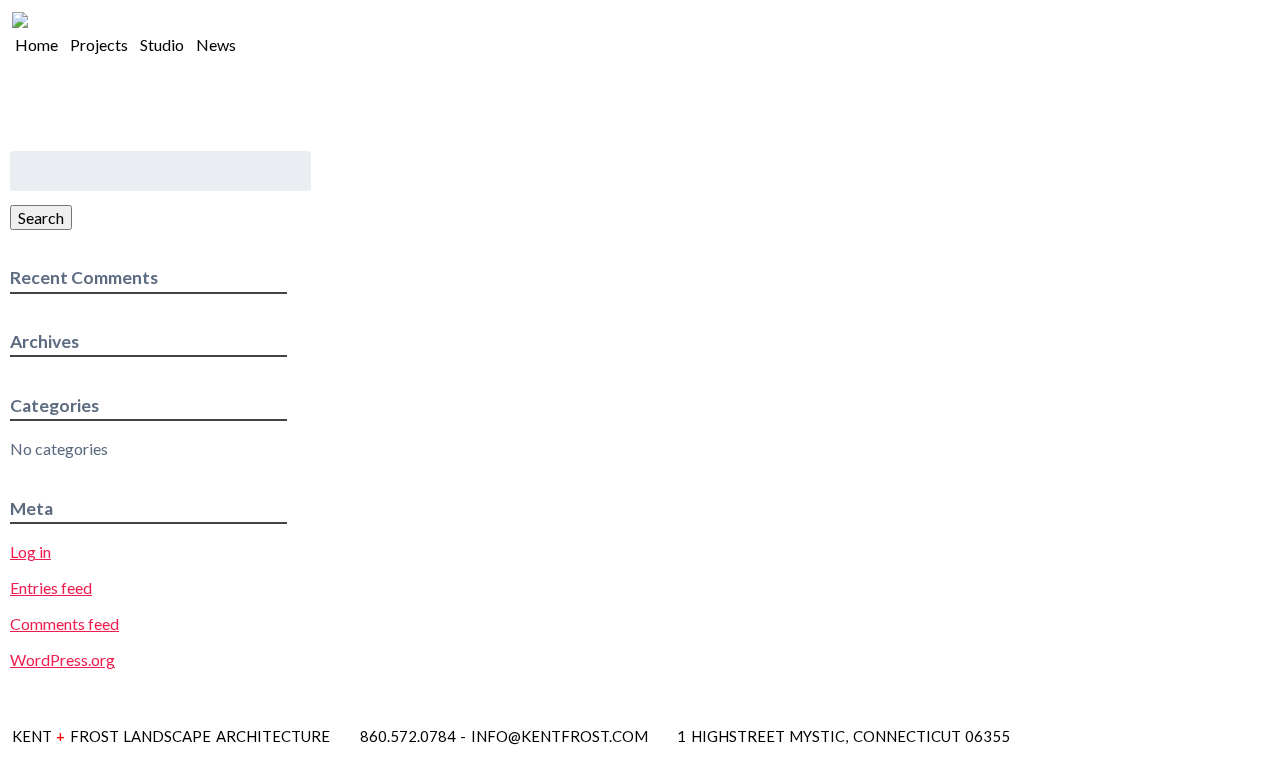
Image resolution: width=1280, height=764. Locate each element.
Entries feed (51, 587)
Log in (30, 551)
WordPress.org (62, 659)
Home (36, 44)
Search (41, 217)
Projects (99, 44)
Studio (162, 44)
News (216, 44)
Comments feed (64, 623)
